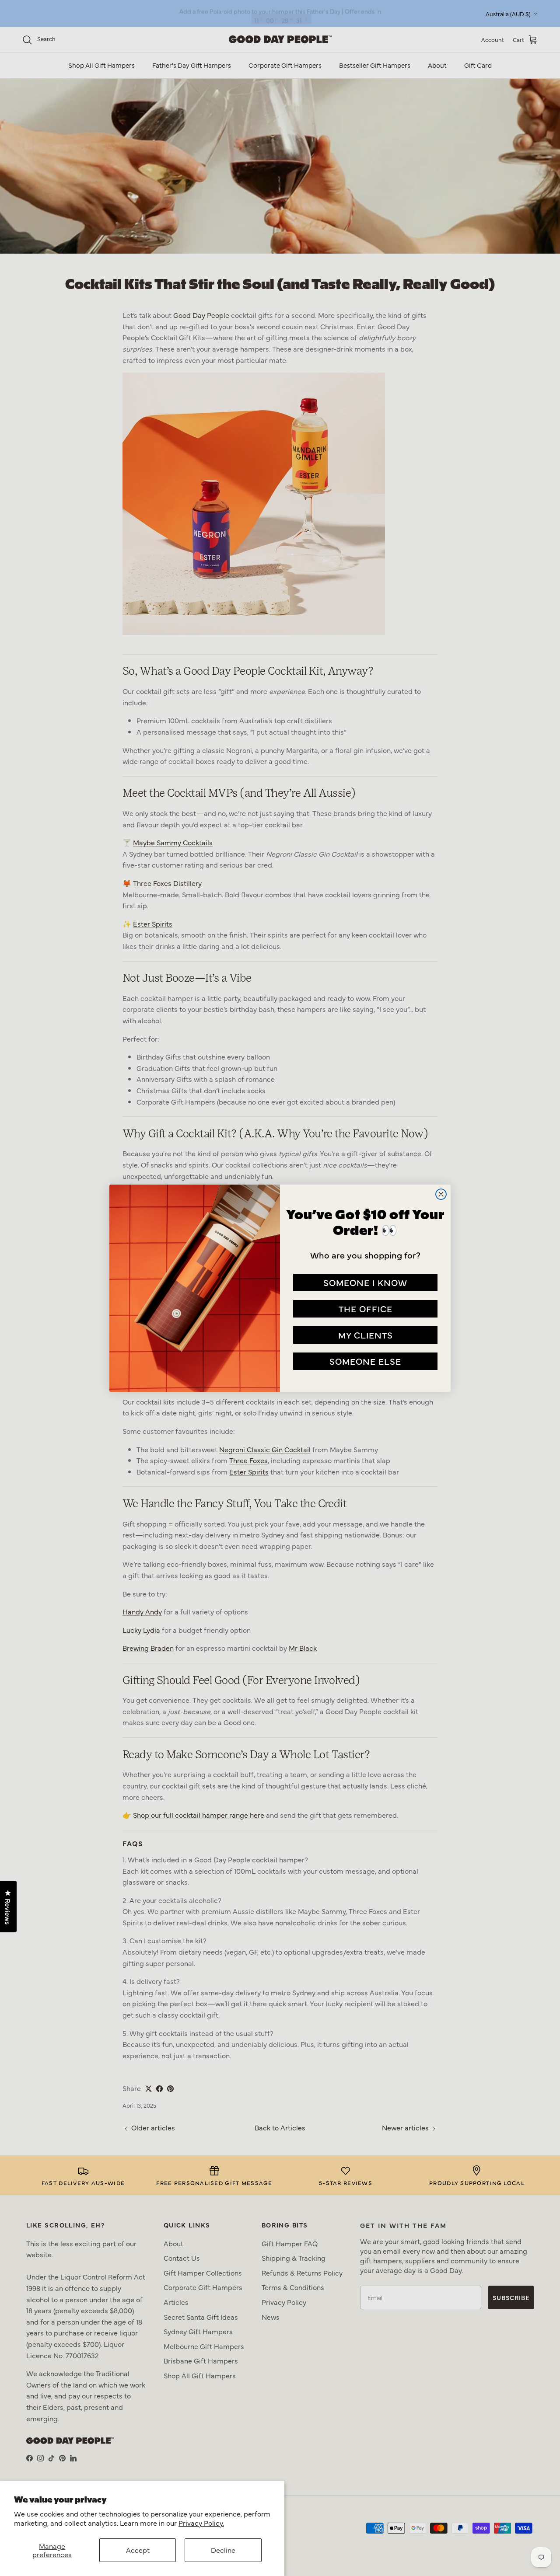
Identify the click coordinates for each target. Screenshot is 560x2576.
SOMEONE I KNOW (365, 1282)
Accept (138, 2550)
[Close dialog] (441, 1194)
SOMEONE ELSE (365, 1361)
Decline (223, 2550)
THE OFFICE (366, 1309)
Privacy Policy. (201, 2523)
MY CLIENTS (366, 1335)
